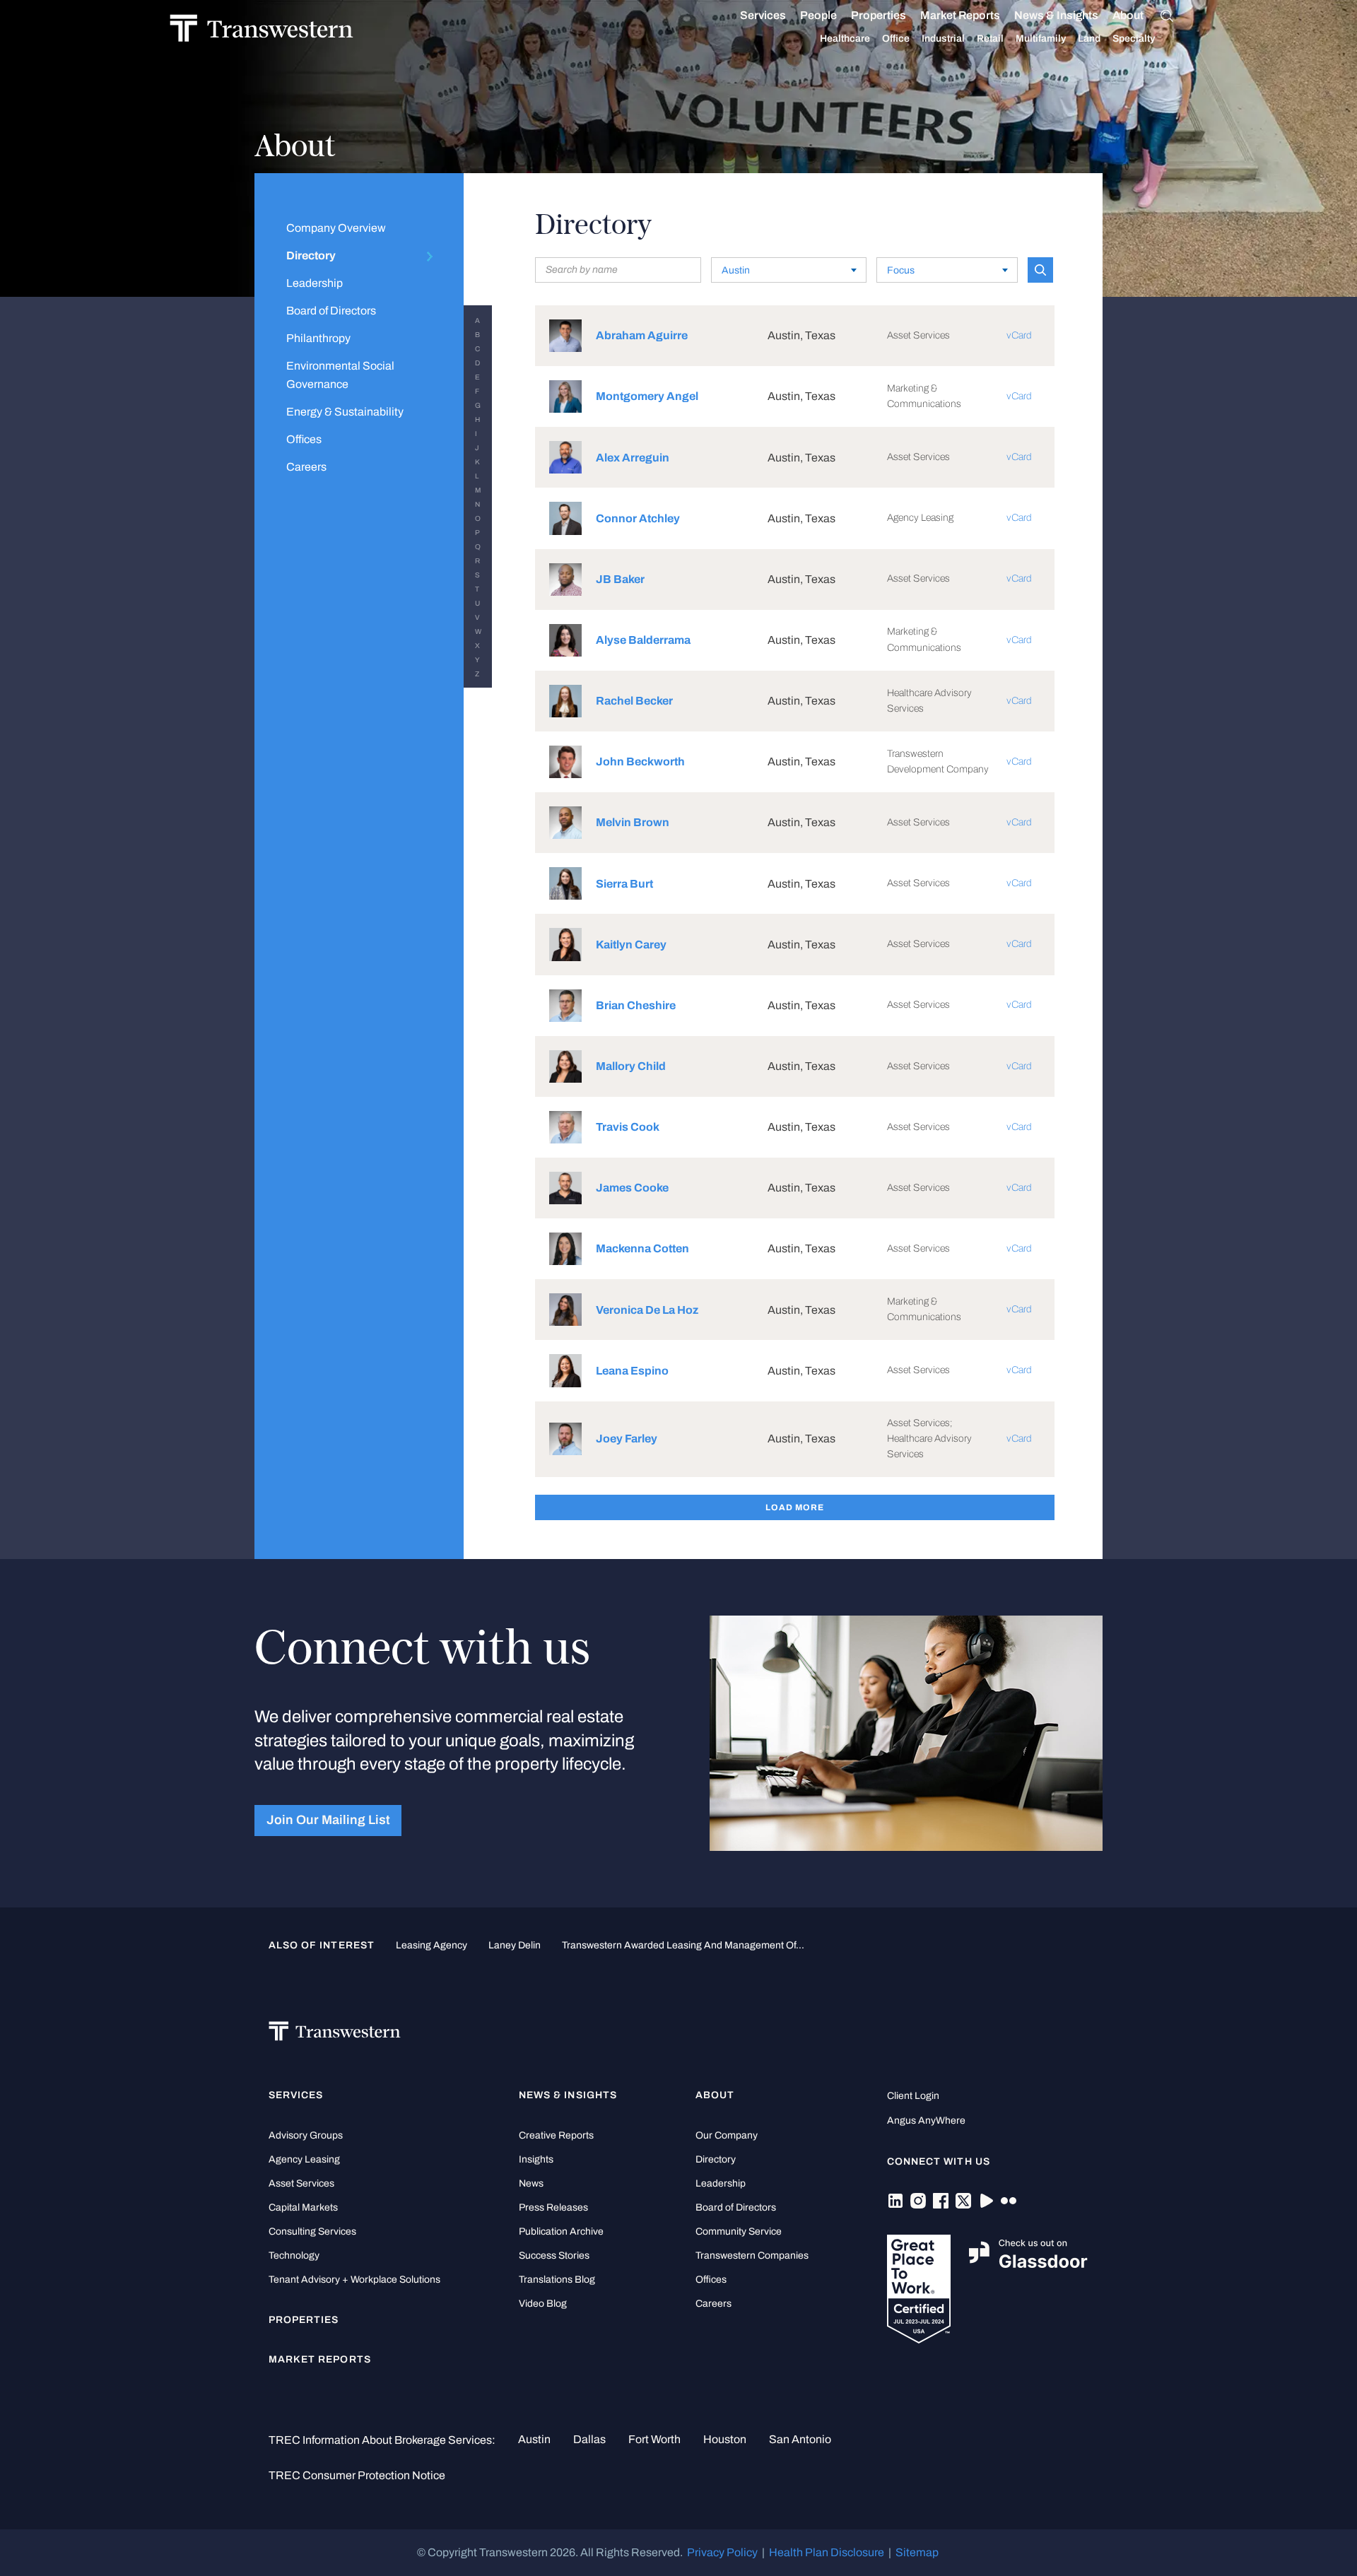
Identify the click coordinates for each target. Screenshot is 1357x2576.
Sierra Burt (624, 884)
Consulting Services (312, 2231)
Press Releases (553, 2207)
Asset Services (301, 2183)
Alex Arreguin (633, 458)
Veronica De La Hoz (647, 1310)
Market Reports (960, 15)
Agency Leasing (304, 2159)
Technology (294, 2256)
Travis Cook (628, 1127)
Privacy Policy (722, 2552)
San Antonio (800, 2439)
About (1128, 15)
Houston (725, 2439)
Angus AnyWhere (926, 2121)
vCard (1019, 335)
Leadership (315, 283)
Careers (306, 467)
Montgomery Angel (647, 396)
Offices (304, 439)
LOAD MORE (795, 1507)
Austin (534, 2439)
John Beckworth (640, 761)
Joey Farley (627, 1439)
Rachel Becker (634, 701)
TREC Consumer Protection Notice (357, 2475)
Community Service (739, 2231)
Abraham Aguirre (642, 335)
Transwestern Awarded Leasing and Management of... (683, 1945)
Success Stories (554, 2256)
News (531, 2183)
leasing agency (431, 1945)
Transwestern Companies (752, 2256)
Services (763, 15)
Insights (536, 2159)
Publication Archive (561, 2231)
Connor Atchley (638, 518)
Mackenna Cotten (642, 1248)
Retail (990, 39)
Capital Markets (303, 2207)
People (818, 15)
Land (1089, 39)
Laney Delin (515, 1945)
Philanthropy (318, 338)
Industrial (943, 39)
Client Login (913, 2096)
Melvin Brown (633, 822)
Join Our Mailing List (328, 1820)
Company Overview (336, 228)
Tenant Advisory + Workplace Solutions (354, 2280)
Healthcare (845, 39)
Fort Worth (654, 2439)
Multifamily (1041, 39)
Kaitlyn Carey (631, 945)
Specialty (1134, 39)
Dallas (589, 2439)
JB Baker (620, 579)
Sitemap (917, 2552)
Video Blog (543, 2304)
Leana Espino (632, 1371)
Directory (311, 255)
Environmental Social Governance (340, 375)
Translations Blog (557, 2280)
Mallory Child (631, 1066)
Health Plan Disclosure (827, 2552)
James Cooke (632, 1188)
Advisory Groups (306, 2135)
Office (896, 39)
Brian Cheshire (636, 1005)
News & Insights (1056, 15)
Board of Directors (331, 311)
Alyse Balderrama (643, 640)
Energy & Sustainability (345, 412)
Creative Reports (556, 2135)
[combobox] (789, 270)
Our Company (727, 2135)
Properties (879, 15)
